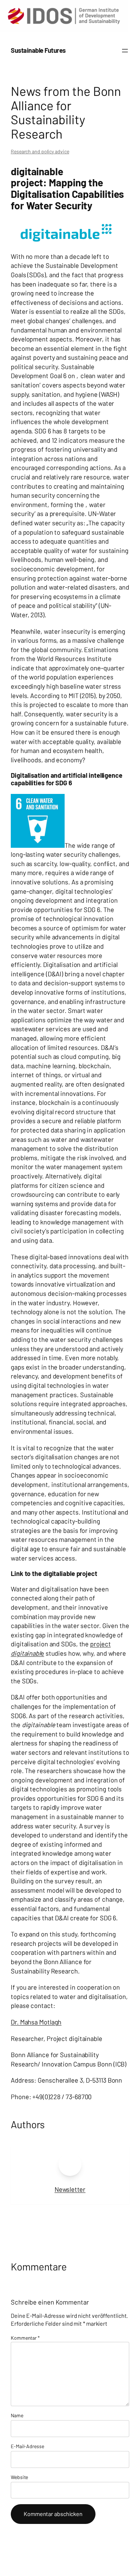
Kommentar (25, 2338)
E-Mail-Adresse (27, 2446)
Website (19, 2477)
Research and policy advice (40, 151)
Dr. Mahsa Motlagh (36, 2022)
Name (17, 2415)
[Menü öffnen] (125, 51)
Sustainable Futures (38, 50)
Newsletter (70, 2189)
